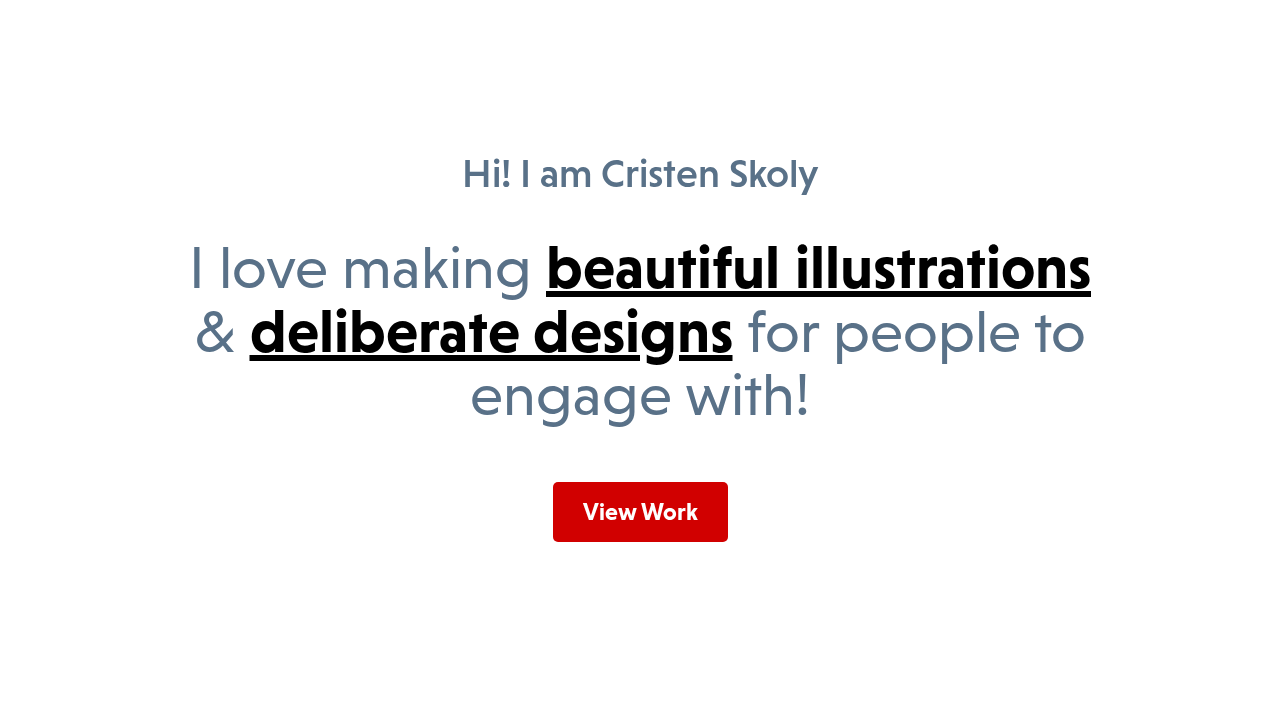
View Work (640, 511)
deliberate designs (491, 331)
